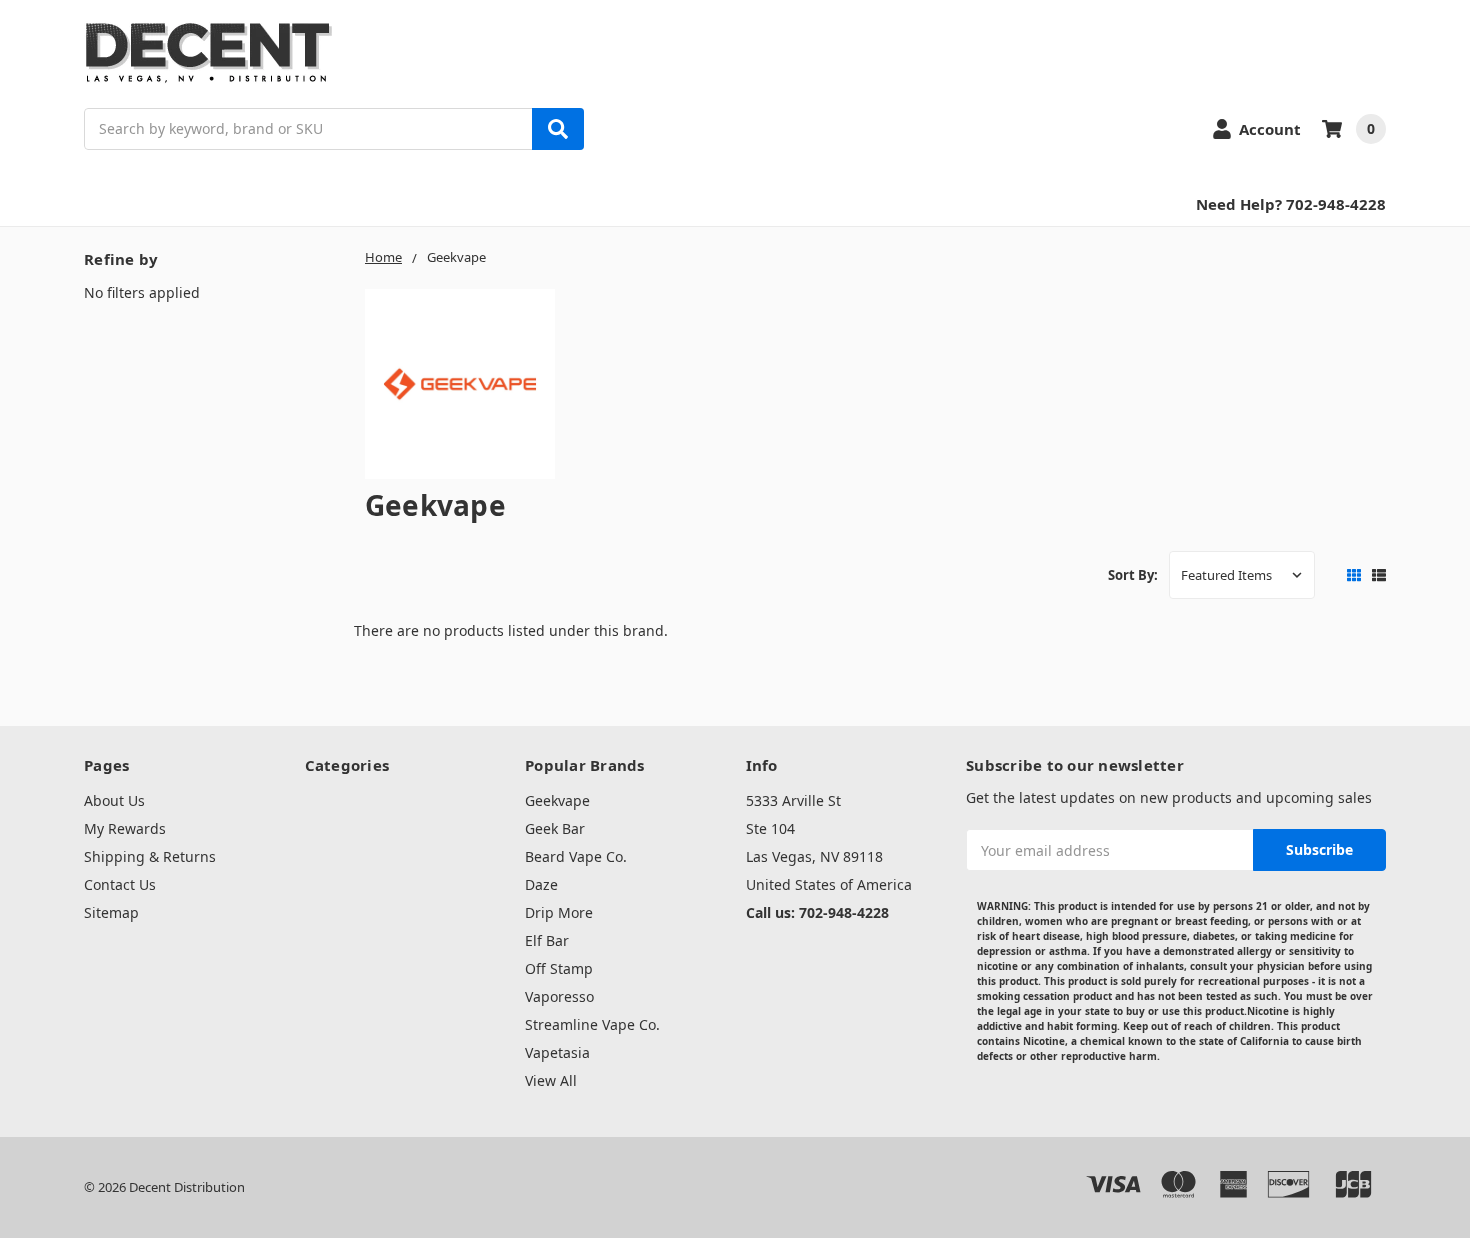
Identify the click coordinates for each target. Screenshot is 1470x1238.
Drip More (559, 912)
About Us (114, 800)
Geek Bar (555, 828)
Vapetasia (557, 1052)
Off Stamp (559, 968)
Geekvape (557, 800)
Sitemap (111, 912)
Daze (541, 884)
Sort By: (1133, 575)
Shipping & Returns (150, 856)
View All (551, 1080)
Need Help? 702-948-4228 (1291, 204)
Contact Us (120, 884)
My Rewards (125, 828)
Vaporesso (559, 996)
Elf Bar (547, 940)
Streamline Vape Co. (592, 1024)
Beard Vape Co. (576, 856)
